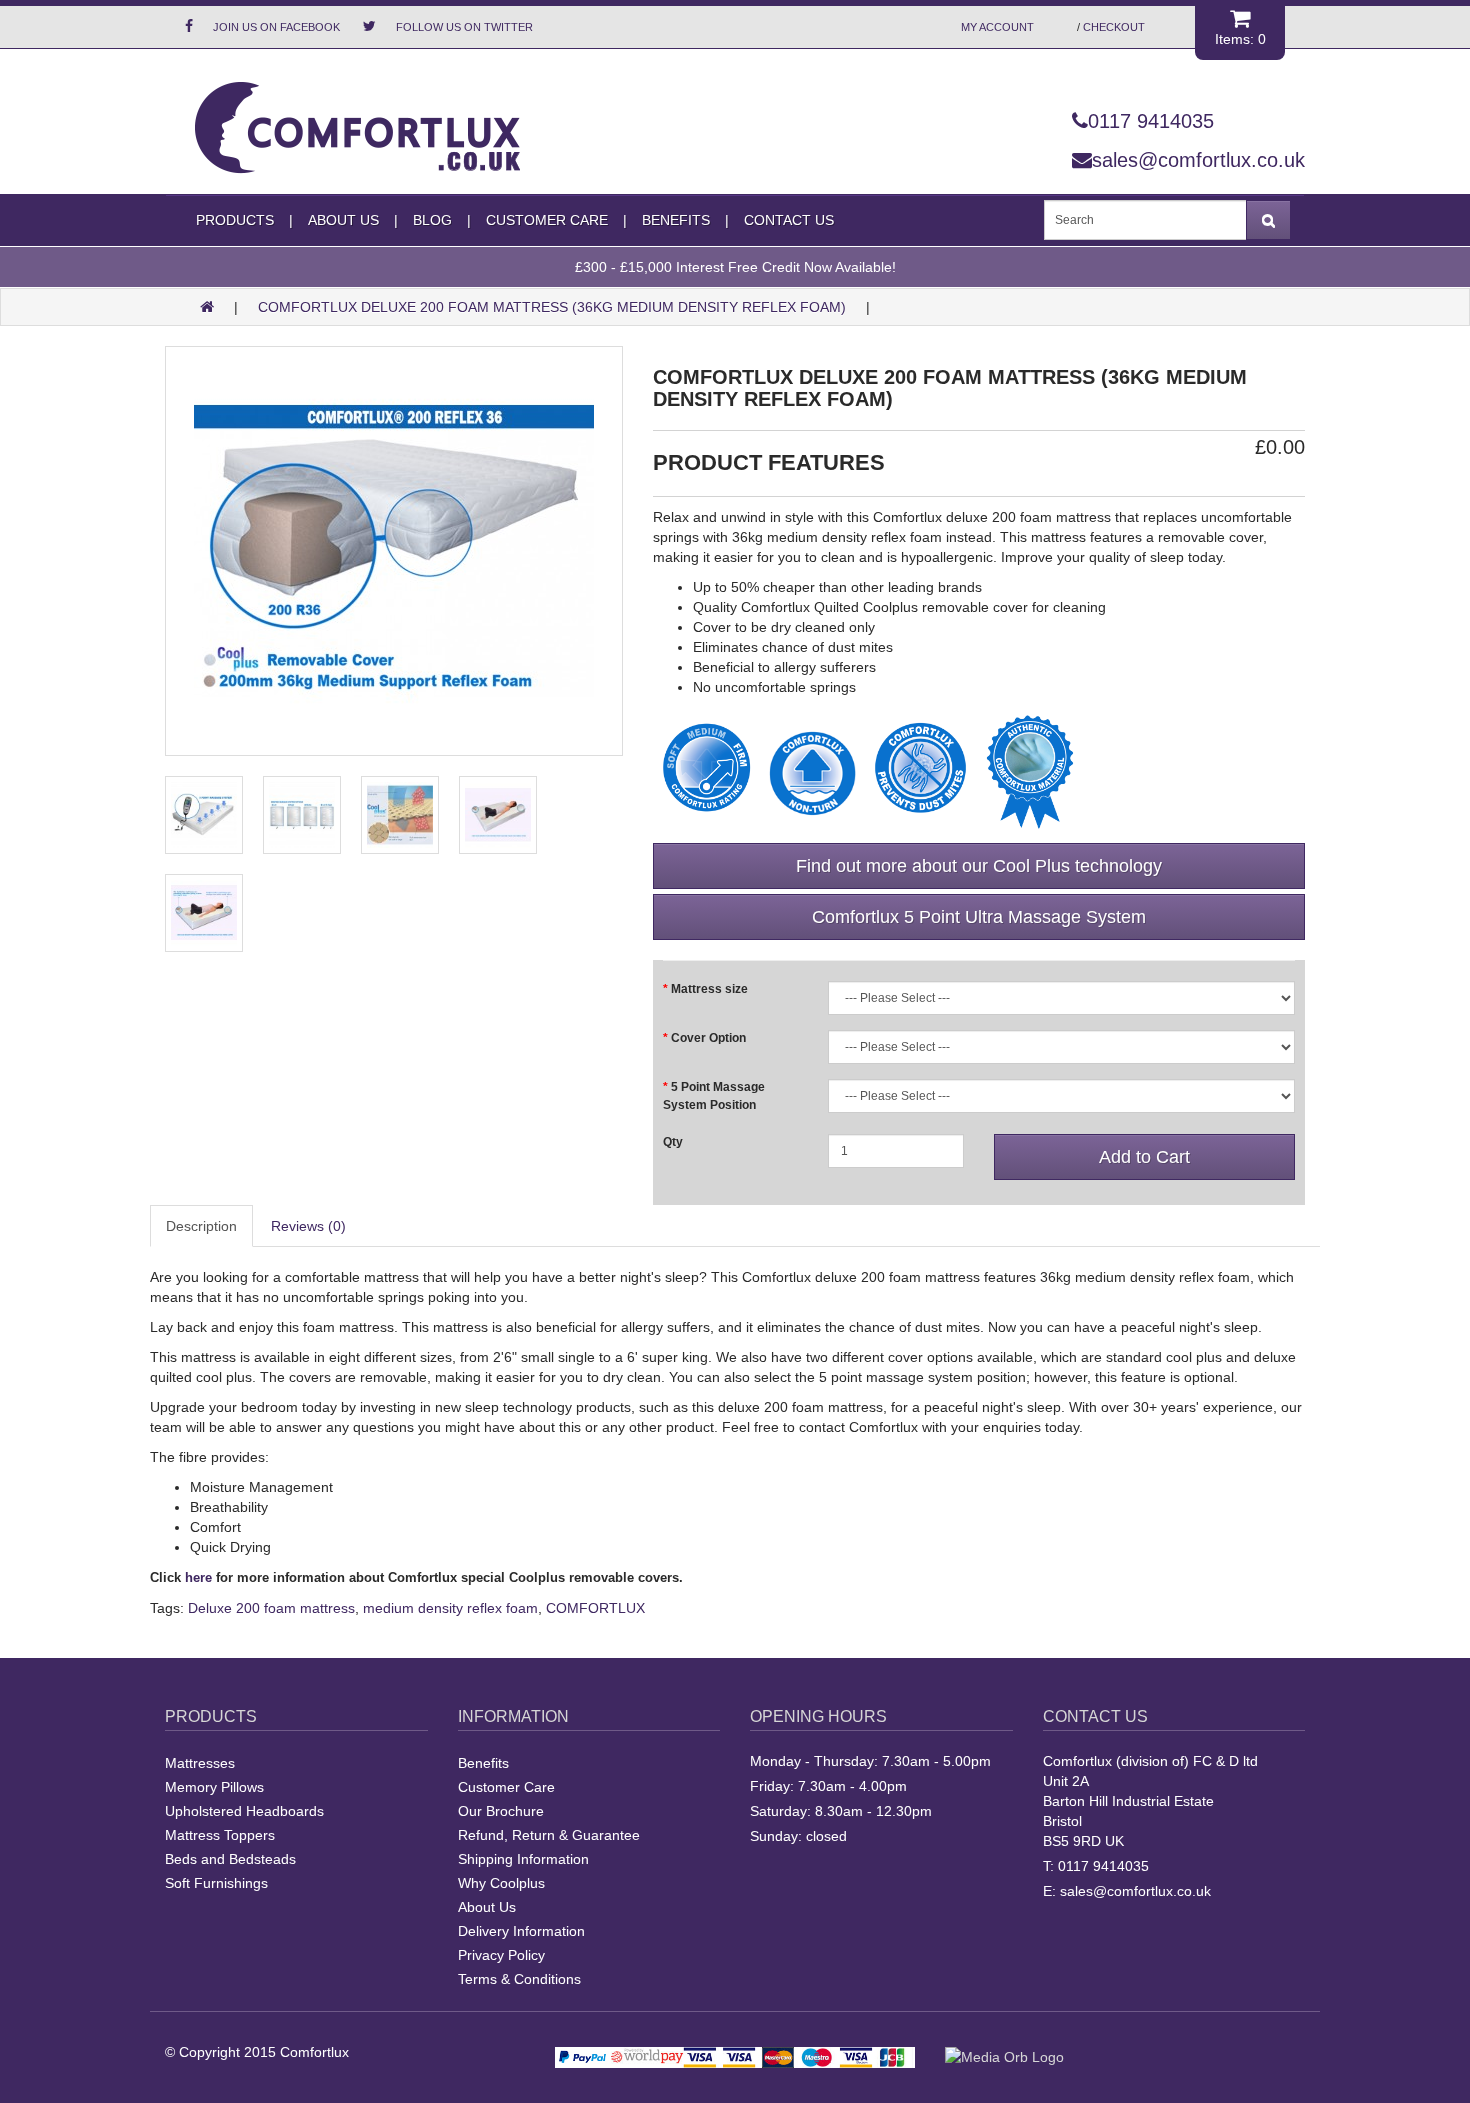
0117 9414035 (1151, 121)
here (198, 1577)
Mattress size (709, 989)
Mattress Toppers (220, 1835)
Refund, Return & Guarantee (549, 1835)
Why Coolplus (501, 1883)
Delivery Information (521, 1931)
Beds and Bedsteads (230, 1859)
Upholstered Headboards (244, 1811)
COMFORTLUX (595, 1608)
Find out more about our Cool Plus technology (979, 866)
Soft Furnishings (216, 1883)
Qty (673, 1142)
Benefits (483, 1763)
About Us (343, 220)
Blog (432, 220)
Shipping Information (523, 1859)
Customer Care (506, 1787)
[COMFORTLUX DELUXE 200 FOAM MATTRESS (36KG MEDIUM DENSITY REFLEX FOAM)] (394, 551)
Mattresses (200, 1763)
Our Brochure (501, 1811)
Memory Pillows (214, 1787)
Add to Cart (1144, 1157)
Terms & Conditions (519, 1979)
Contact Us (789, 220)
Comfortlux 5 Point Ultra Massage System (979, 917)
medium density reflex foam (450, 1608)
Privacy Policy (501, 1955)
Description (201, 1226)
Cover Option (708, 1038)
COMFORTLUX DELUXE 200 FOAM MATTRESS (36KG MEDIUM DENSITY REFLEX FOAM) (552, 307)
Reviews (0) (308, 1226)
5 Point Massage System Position (714, 1095)
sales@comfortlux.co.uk (1198, 160)
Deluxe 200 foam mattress (271, 1608)
